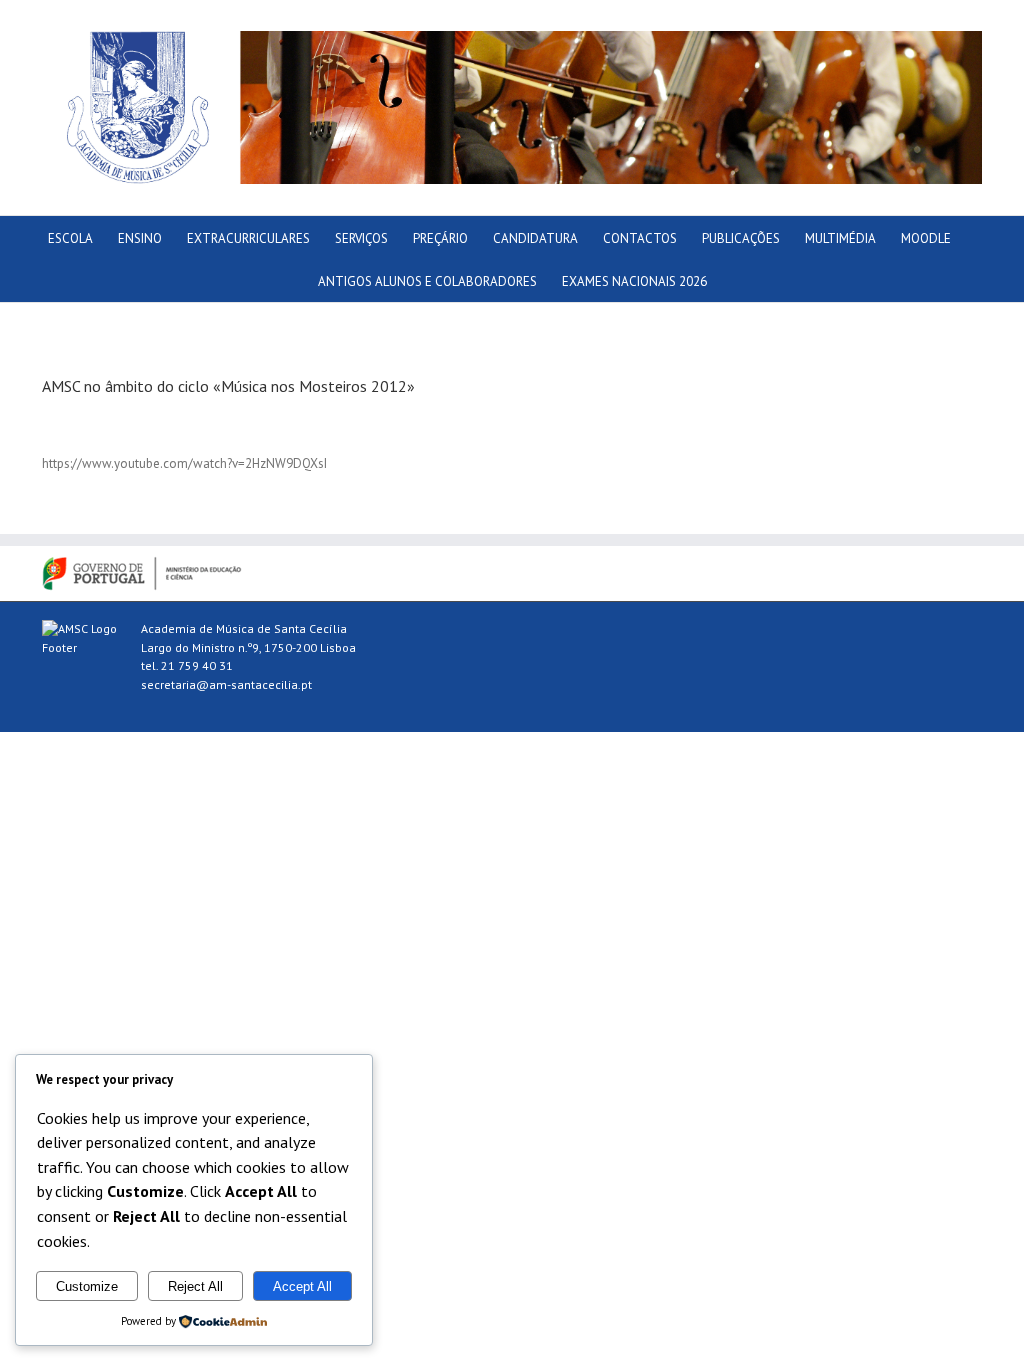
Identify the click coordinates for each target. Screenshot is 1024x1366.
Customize (87, 1286)
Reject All (195, 1286)
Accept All (302, 1286)
